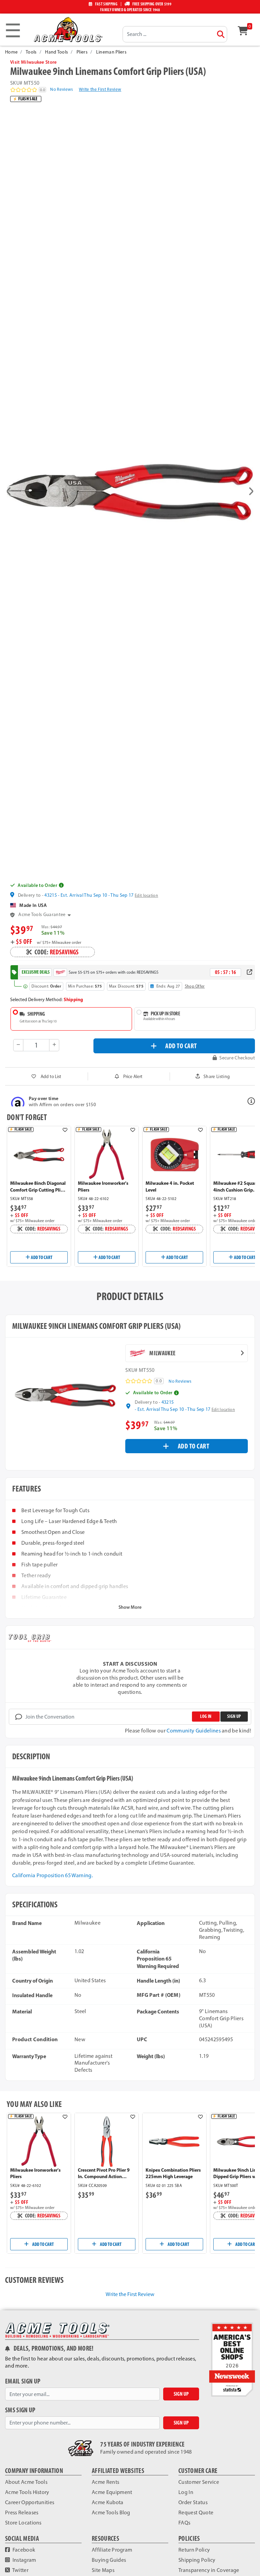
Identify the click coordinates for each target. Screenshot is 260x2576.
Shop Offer (195, 986)
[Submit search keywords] (221, 34)
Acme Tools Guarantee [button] (42, 915)
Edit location (146, 895)
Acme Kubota (108, 2502)
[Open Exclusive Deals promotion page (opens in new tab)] (250, 972)
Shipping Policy (197, 2560)
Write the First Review (100, 89)
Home (11, 52)
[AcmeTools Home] (67, 29)
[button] (9, 492)
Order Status (193, 2502)
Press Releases (22, 2512)
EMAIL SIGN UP (23, 2381)
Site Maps (103, 2570)
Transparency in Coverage (209, 2570)
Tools (31, 52)
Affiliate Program (112, 2550)
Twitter (20, 2570)
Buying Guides (109, 2560)
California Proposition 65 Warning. (52, 1875)
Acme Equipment (112, 2492)
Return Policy (194, 2550)
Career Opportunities (30, 2502)
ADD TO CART (181, 1046)
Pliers (82, 52)
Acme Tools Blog (111, 2512)
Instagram (24, 2560)
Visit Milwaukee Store (34, 62)
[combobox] (175, 34)
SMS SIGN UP (20, 2410)
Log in (206, 1716)
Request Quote (196, 2512)
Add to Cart (41, 1257)
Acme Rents (105, 2482)
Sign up (234, 1716)
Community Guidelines (193, 1731)
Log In (186, 2492)
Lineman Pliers (111, 52)
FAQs (184, 2523)
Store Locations (23, 2523)
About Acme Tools (26, 2482)
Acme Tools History (27, 2492)
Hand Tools (57, 52)
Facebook (23, 2550)
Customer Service (199, 2482)
